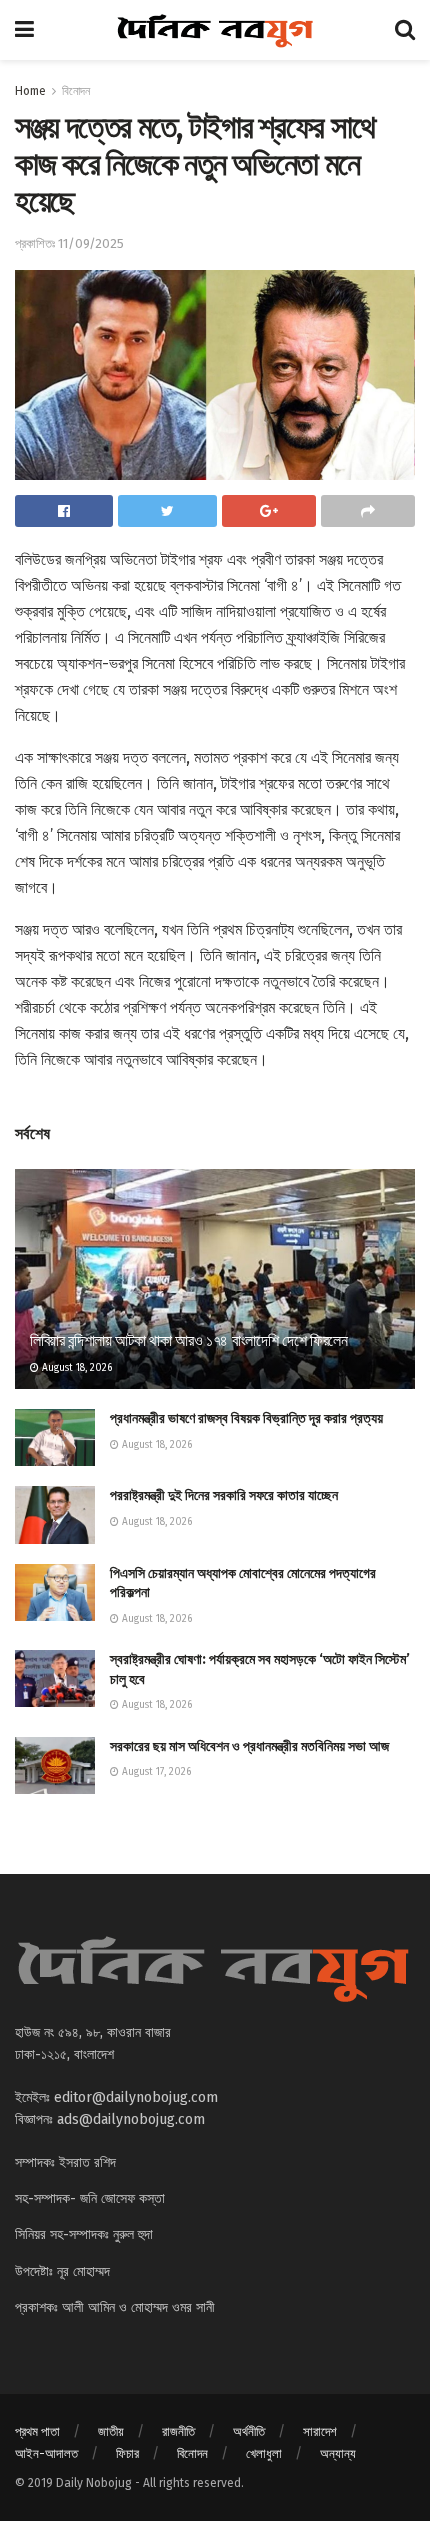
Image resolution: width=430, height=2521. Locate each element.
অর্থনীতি (249, 2431)
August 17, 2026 (155, 1772)
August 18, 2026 (75, 1368)
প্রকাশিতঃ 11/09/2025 (69, 243)
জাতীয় (111, 2431)
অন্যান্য (338, 2453)
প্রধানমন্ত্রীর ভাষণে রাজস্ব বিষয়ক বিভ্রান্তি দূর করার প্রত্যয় (246, 1418)
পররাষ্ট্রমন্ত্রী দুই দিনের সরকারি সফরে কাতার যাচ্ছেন (224, 1495)
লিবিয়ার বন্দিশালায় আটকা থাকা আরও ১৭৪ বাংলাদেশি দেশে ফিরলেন (189, 1340)
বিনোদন (76, 91)
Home (30, 91)
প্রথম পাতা (37, 2431)
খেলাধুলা (264, 2453)
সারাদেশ (320, 2431)
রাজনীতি (178, 2431)
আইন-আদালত (46, 2453)
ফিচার (127, 2453)
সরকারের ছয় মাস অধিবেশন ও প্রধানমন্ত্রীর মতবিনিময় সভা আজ (249, 1746)
